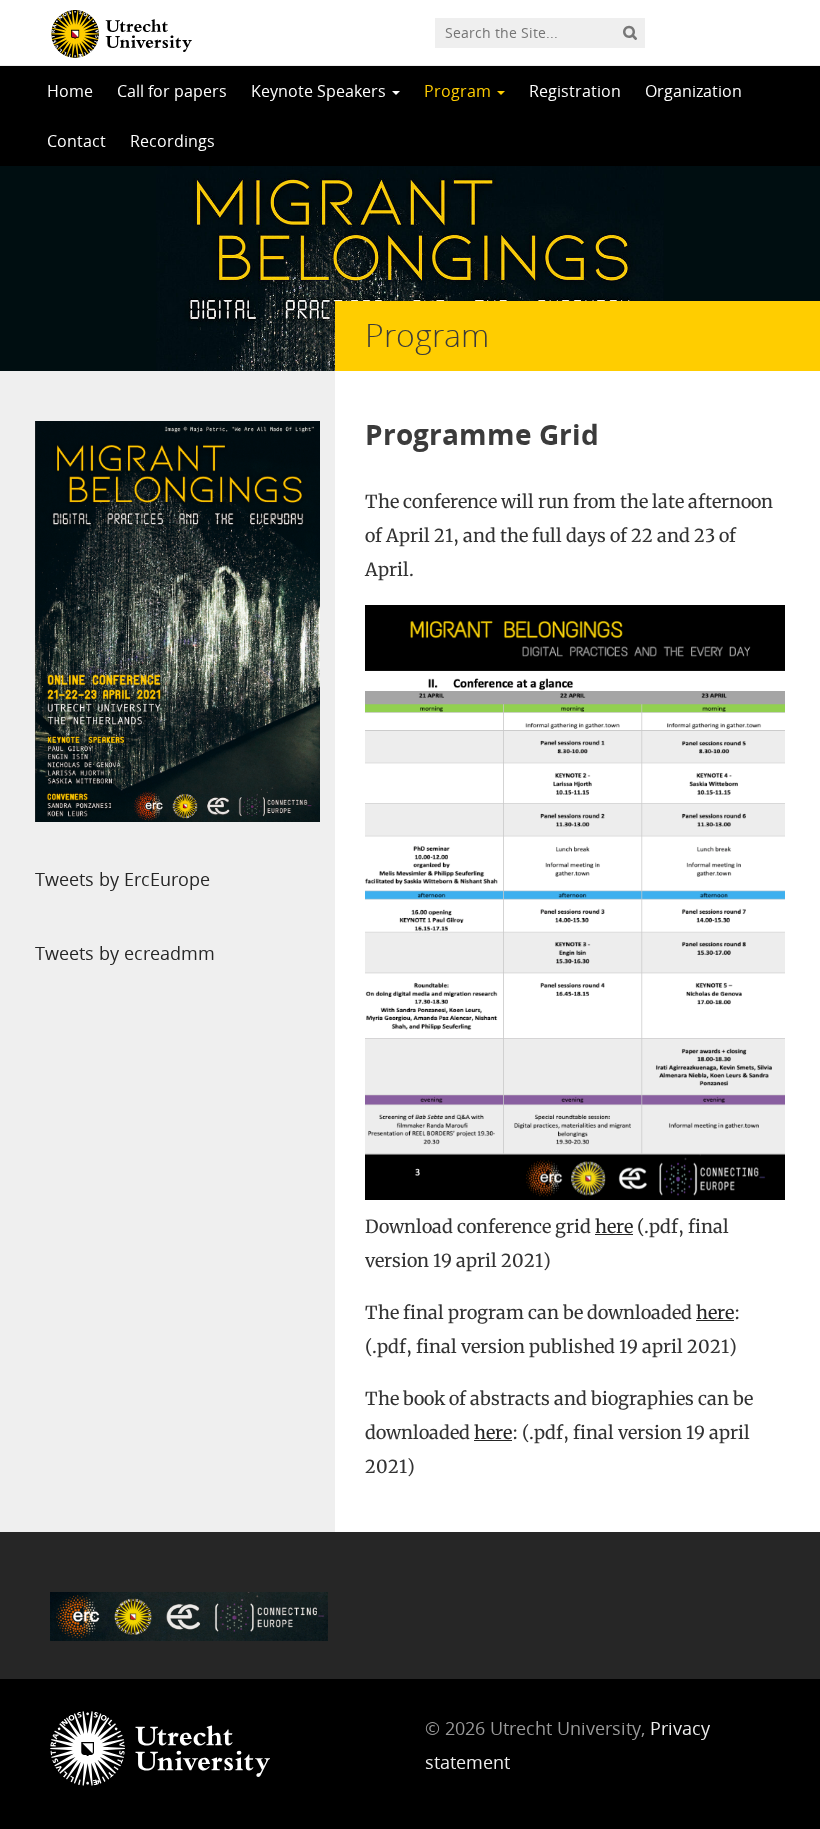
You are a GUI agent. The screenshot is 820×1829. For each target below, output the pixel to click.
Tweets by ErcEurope (122, 879)
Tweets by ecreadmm (125, 953)
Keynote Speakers (320, 91)
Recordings (172, 141)
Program (459, 91)
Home (70, 91)
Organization (693, 91)
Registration (575, 91)
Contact (76, 141)
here (614, 1226)
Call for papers (172, 91)
